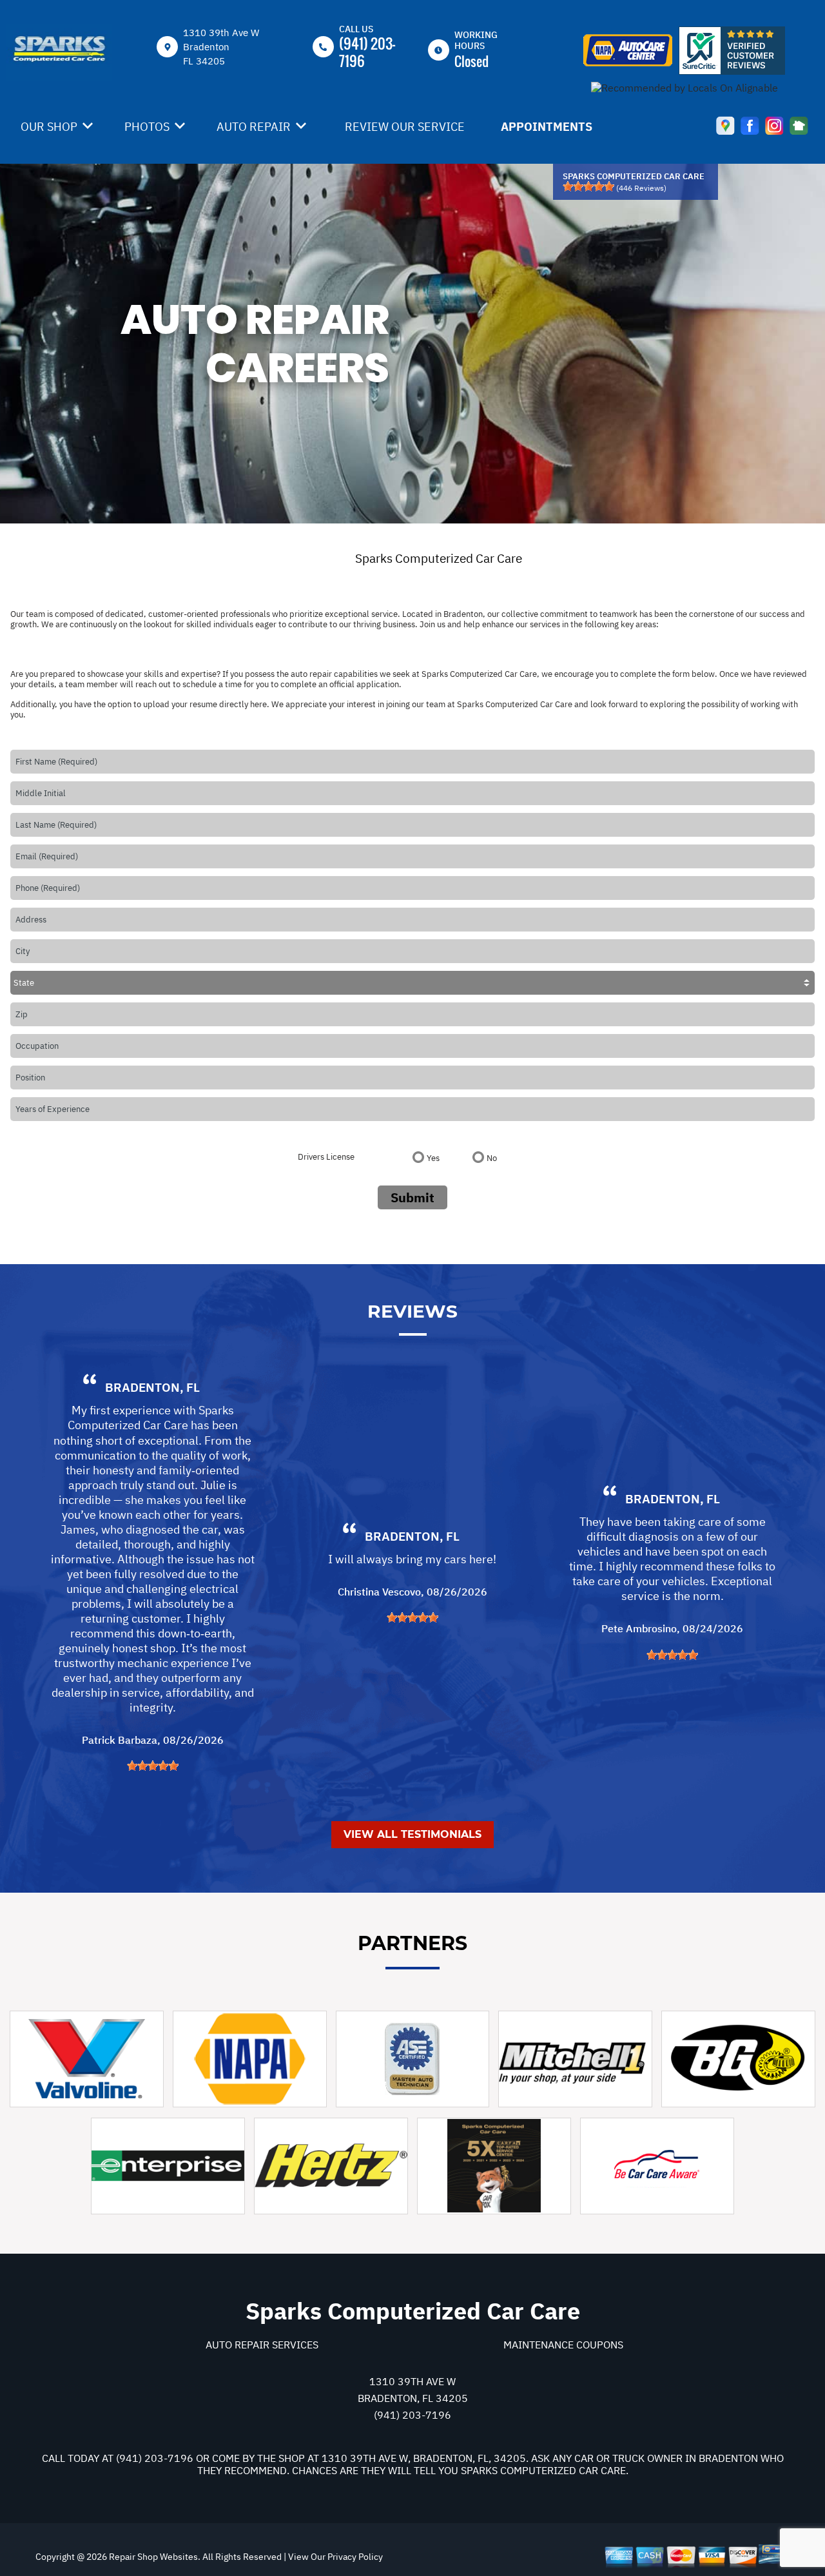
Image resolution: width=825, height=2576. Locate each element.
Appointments (547, 127)
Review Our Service (405, 127)
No (492, 1158)
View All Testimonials (412, 1834)
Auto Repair (254, 127)
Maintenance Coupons (563, 2345)
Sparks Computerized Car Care (439, 558)
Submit (412, 1197)
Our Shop (49, 127)
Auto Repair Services (262, 2345)
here (258, 704)
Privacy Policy (355, 2557)
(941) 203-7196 (367, 52)
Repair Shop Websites (152, 2557)
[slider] (588, 186)
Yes (433, 1158)
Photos (147, 127)
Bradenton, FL (152, 1387)
